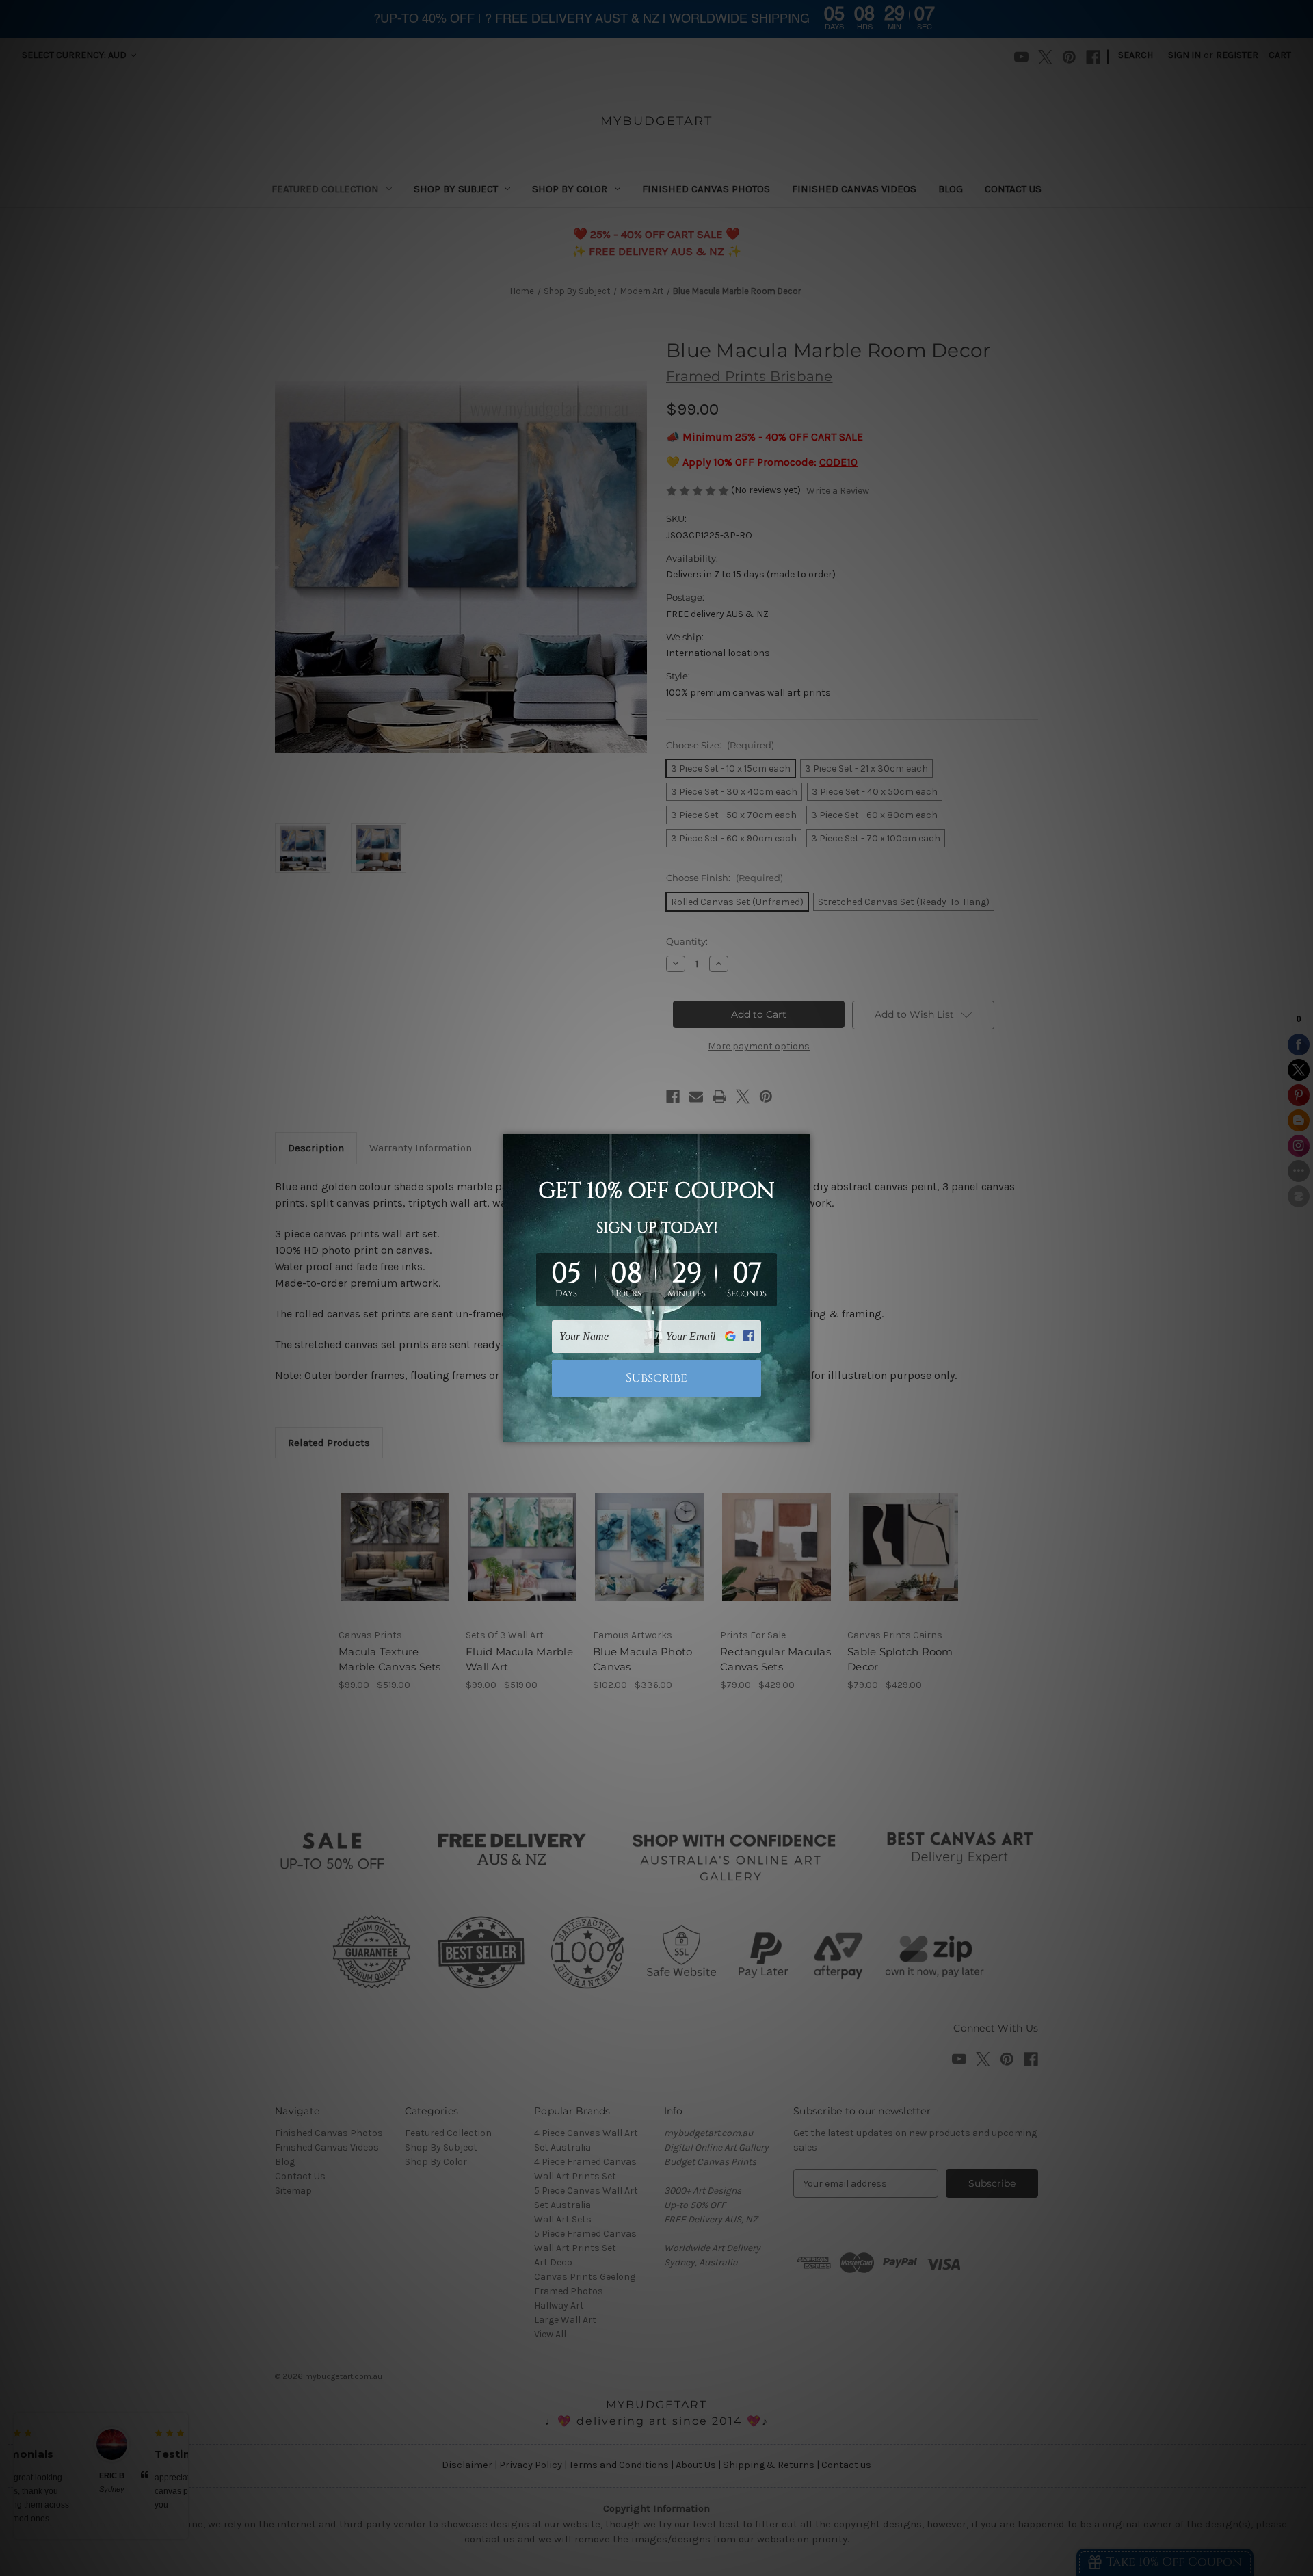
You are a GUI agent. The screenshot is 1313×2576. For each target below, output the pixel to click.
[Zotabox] (801, 1430)
